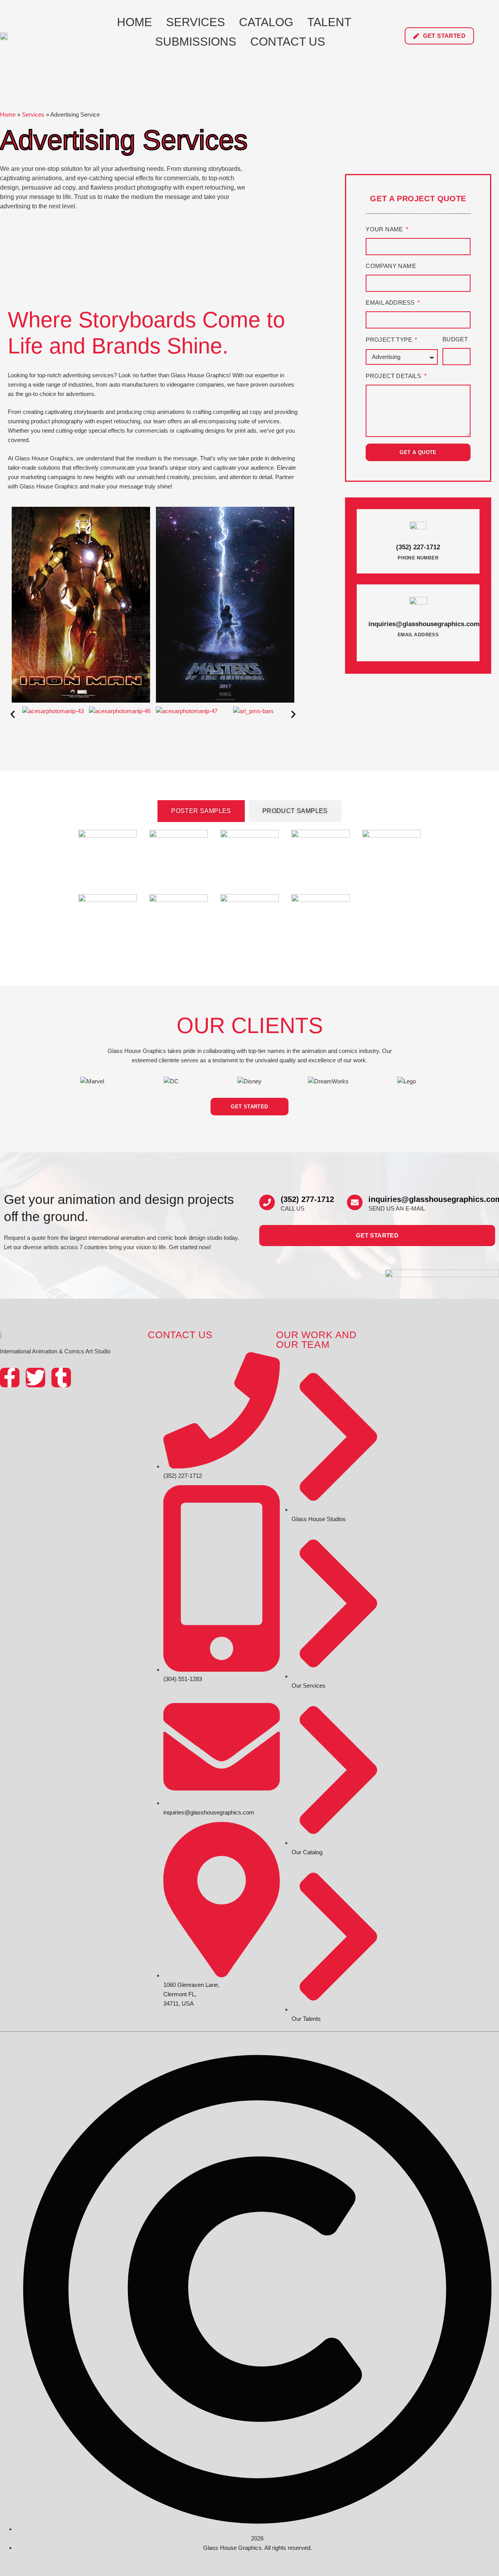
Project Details (394, 376)
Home (134, 22)
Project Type (390, 340)
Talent (329, 22)
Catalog (266, 22)
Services (196, 22)
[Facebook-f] (10, 1378)
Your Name (385, 229)
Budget (455, 339)
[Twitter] (35, 1378)
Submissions (196, 42)
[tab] (201, 811)
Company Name (391, 266)
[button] (13, 715)
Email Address (391, 303)
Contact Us (288, 42)
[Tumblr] (61, 1378)
